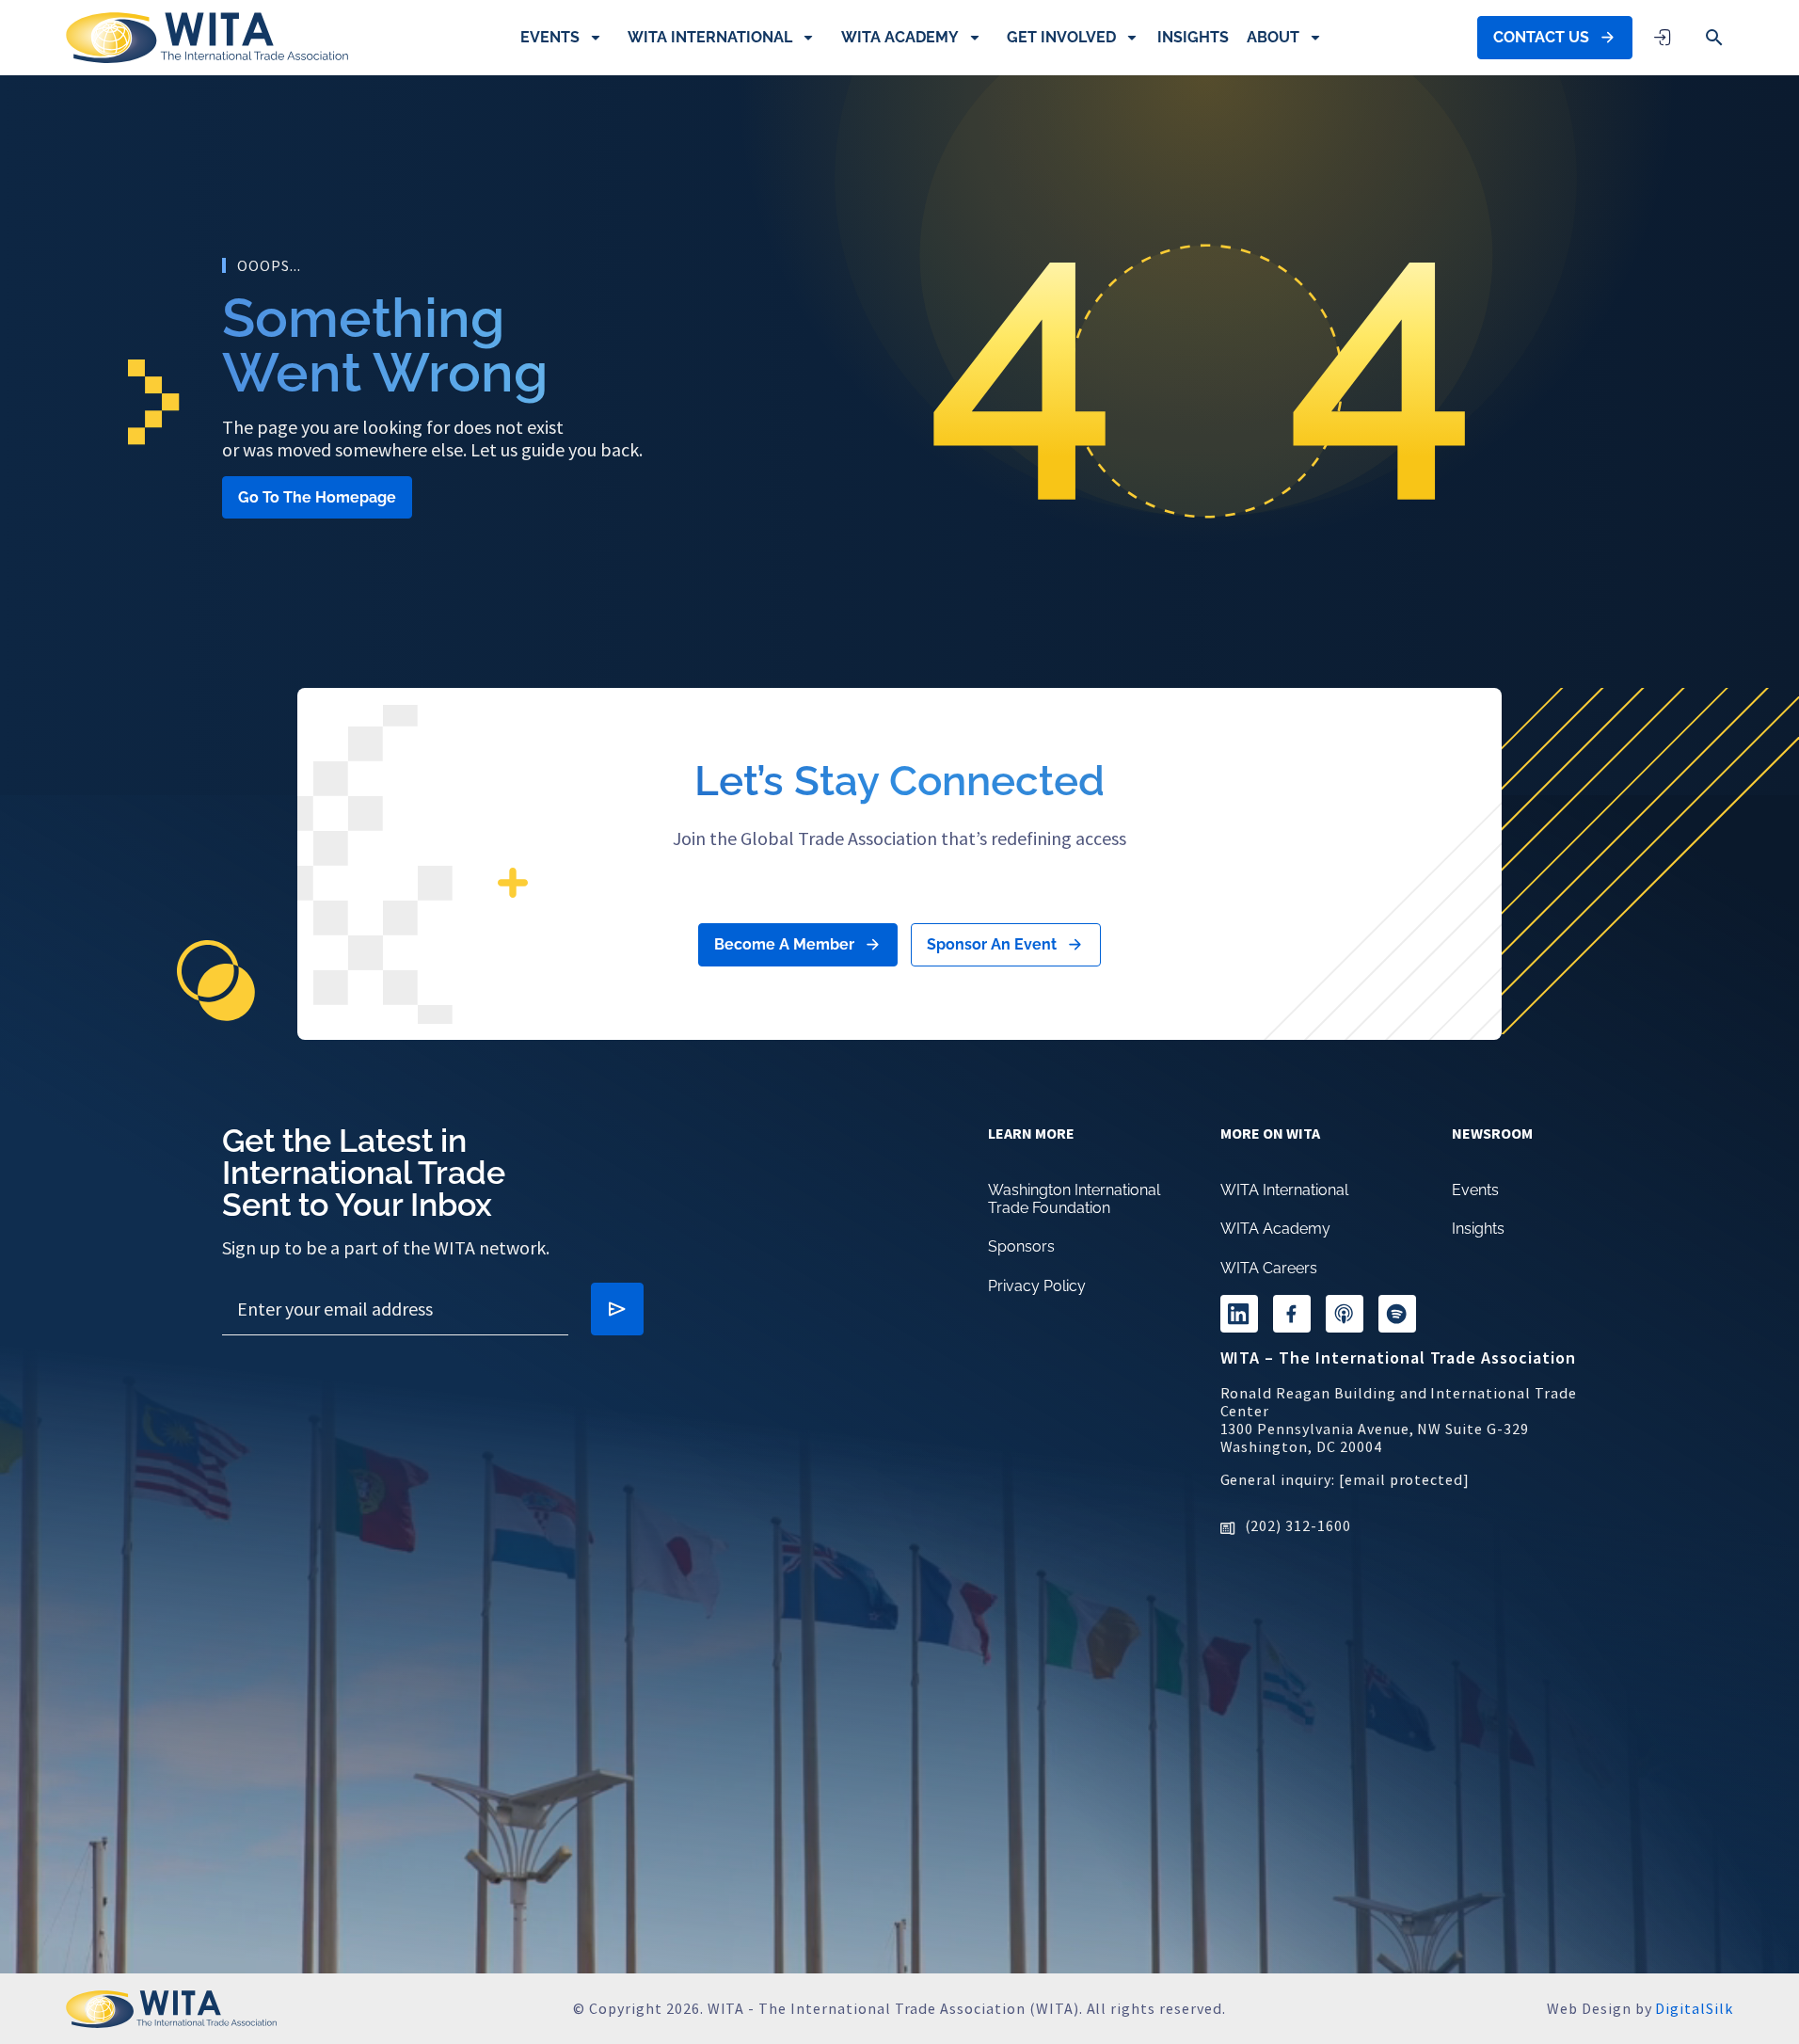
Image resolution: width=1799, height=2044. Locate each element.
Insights (1193, 37)
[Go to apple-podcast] (1345, 1314)
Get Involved (1061, 37)
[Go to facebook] (1292, 1314)
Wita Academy (900, 37)
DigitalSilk (1694, 2008)
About (1273, 37)
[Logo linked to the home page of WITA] (207, 38)
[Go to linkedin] (1239, 1314)
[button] (1714, 38)
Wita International (710, 37)
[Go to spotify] (1397, 1314)
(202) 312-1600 (1298, 1525)
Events (550, 37)
